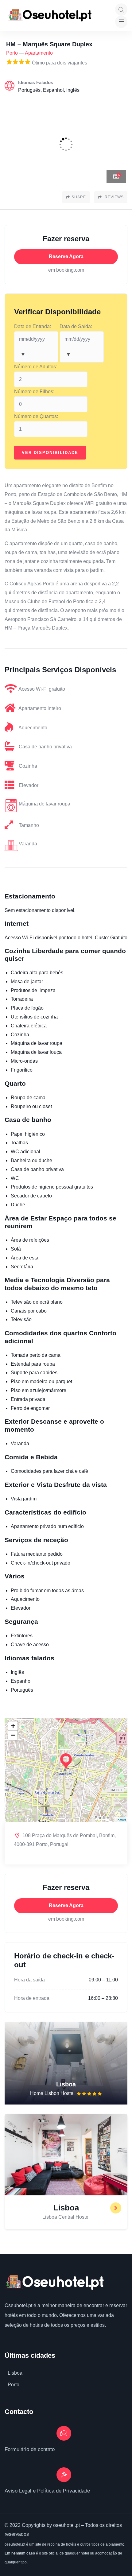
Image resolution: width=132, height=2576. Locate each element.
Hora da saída (29, 1980)
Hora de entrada (32, 1998)
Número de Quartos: (36, 416)
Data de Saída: (76, 326)
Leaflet (121, 1820)
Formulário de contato (30, 2449)
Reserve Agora (66, 256)
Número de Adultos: (36, 367)
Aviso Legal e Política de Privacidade (47, 2491)
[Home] (54, 2282)
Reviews (114, 197)
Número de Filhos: (34, 392)
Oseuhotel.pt (18, 2305)
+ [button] (13, 1726)
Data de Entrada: (33, 326)
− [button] (13, 1735)
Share (79, 197)
